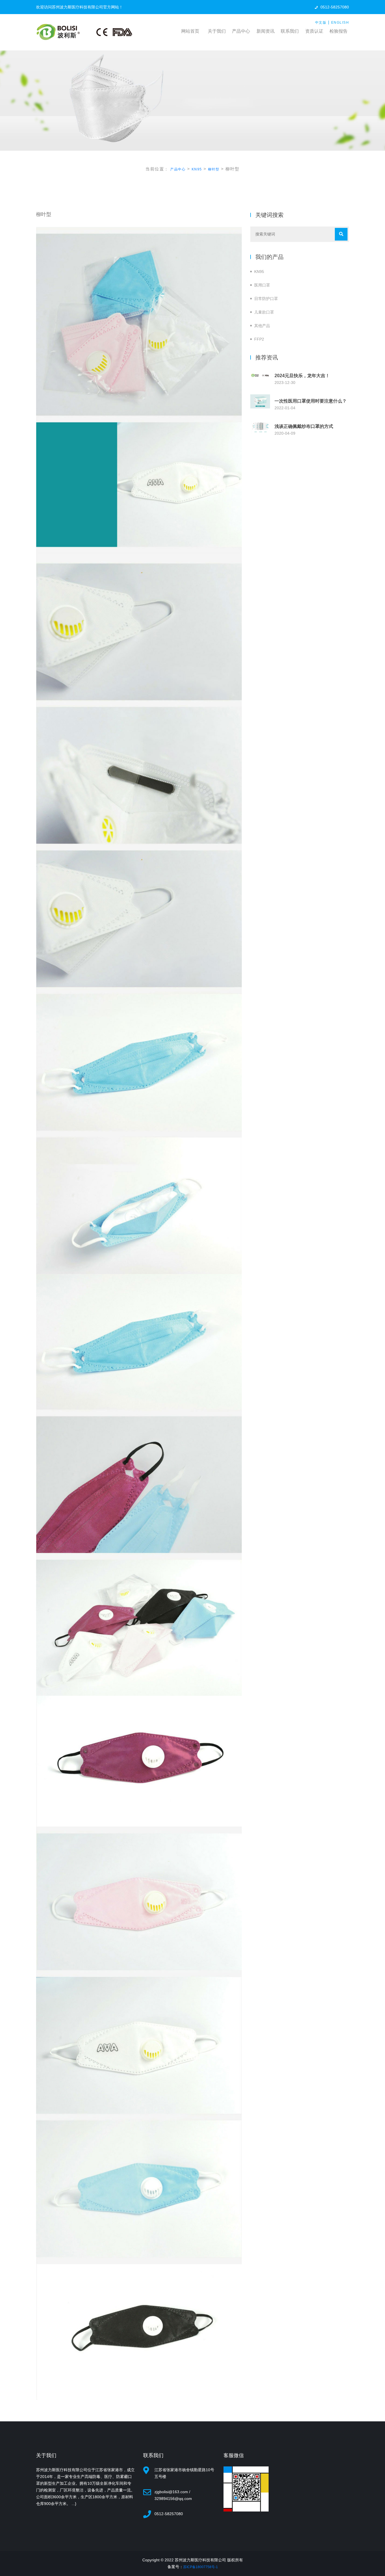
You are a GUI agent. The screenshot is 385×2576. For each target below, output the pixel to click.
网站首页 (190, 31)
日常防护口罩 (266, 299)
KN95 (197, 169)
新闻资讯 (265, 31)
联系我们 (290, 31)
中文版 (321, 23)
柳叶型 (214, 169)
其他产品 (262, 326)
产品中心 (241, 31)
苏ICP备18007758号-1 (201, 2567)
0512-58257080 (335, 7)
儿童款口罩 (264, 312)
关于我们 (217, 31)
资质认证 (314, 31)
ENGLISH (340, 23)
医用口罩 (262, 285)
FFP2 (259, 339)
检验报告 (338, 31)
